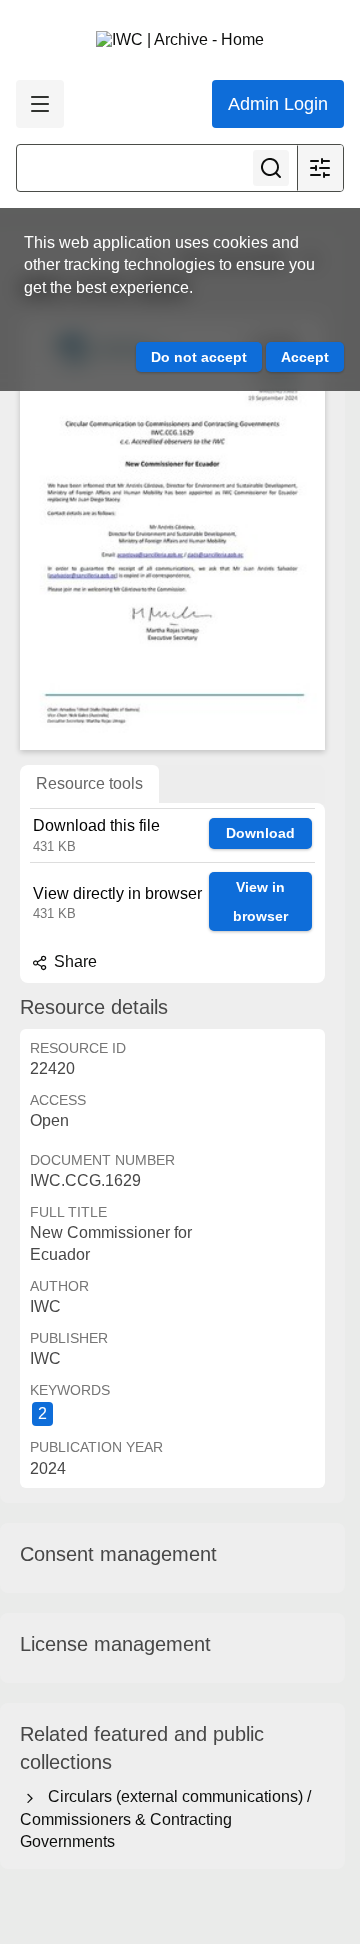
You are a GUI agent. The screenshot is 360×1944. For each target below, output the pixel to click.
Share (73, 961)
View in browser (260, 901)
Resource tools (89, 783)
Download (260, 833)
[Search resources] (271, 168)
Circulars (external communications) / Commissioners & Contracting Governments (165, 1819)
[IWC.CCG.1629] (172, 533)
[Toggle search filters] (320, 168)
